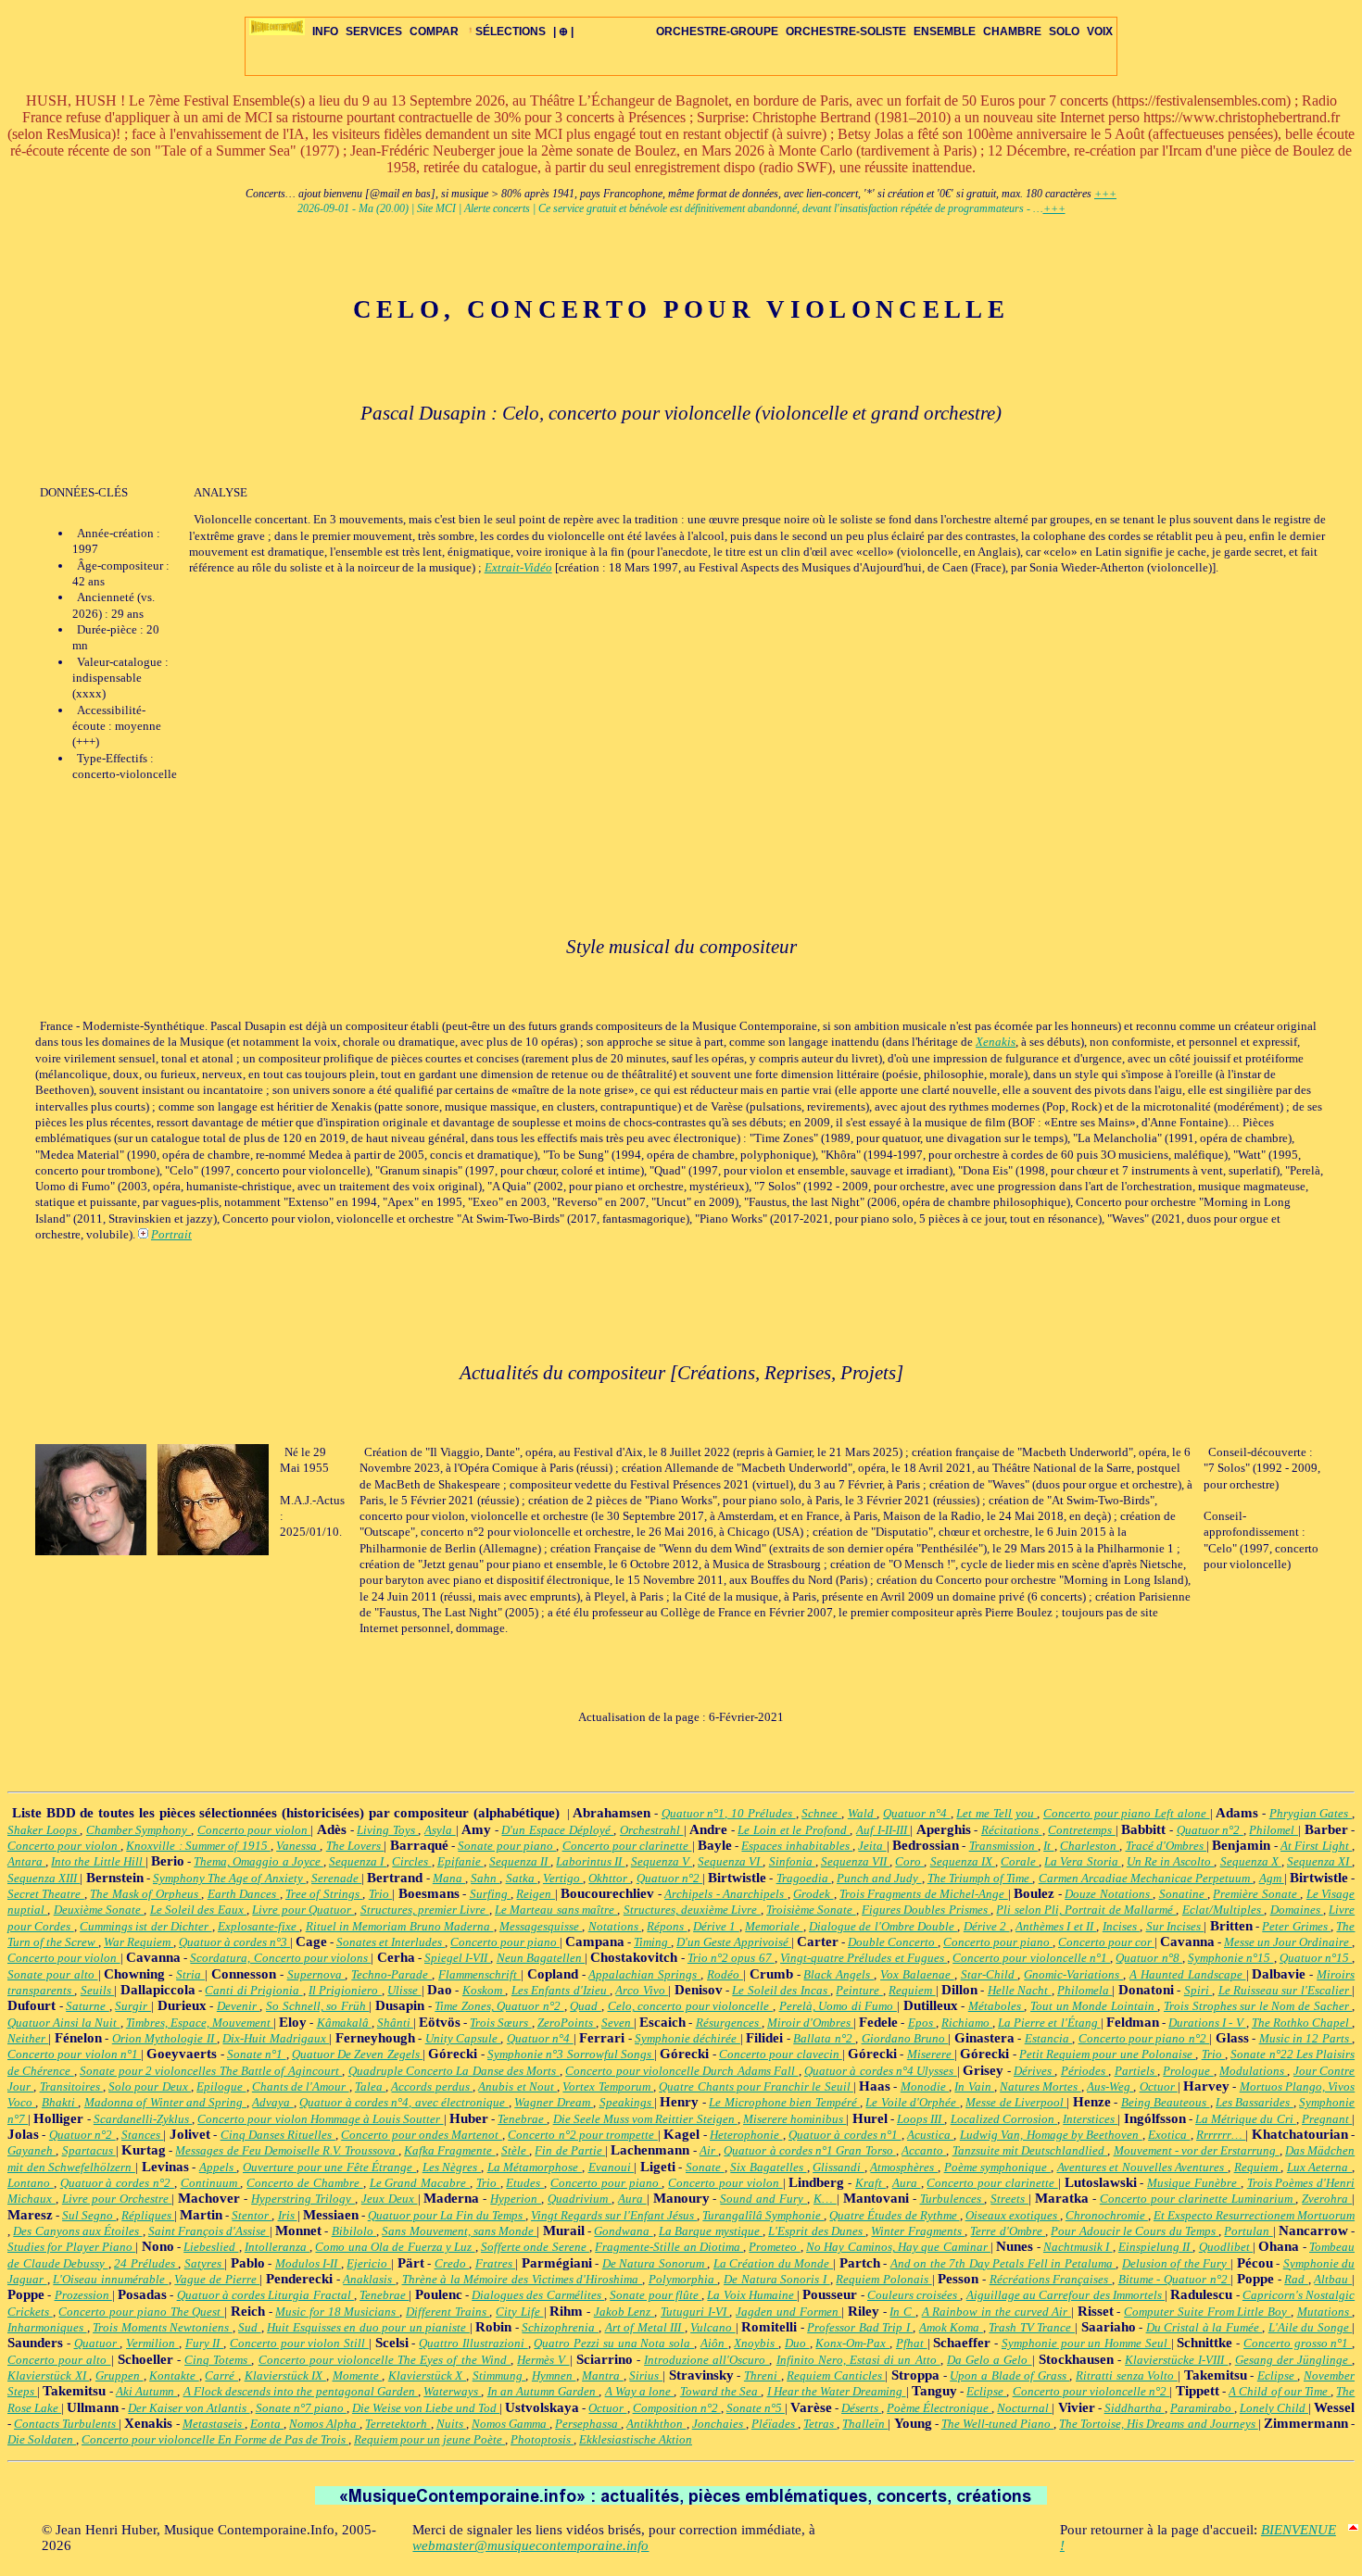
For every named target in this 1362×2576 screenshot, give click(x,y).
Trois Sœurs (500, 2023)
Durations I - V (1207, 2023)
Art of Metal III (645, 2327)
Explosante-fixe (259, 1926)
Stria (190, 1974)
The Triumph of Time (980, 1878)
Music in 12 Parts (1306, 2038)
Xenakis (996, 1042)
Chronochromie (1107, 2215)
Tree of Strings (324, 1894)
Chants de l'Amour (301, 2086)
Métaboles (996, 2006)
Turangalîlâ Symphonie (763, 2215)
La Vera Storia (1082, 1861)
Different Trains (448, 2312)
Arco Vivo (642, 1990)
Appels (218, 2167)
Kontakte (174, 2375)
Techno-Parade (391, 1974)
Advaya (272, 2102)
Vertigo (563, 1878)
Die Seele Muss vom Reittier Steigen (645, 2119)
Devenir (239, 2006)
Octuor (1159, 2086)
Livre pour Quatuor (303, 1910)
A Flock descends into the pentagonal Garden (301, 2391)
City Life (519, 2312)
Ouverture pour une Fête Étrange (329, 2167)
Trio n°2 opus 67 (731, 1958)
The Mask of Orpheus (145, 1894)
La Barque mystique (711, 2231)
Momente (358, 2375)
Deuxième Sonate (99, 1910)
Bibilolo (354, 2231)
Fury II (205, 2343)
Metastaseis (214, 2424)
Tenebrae (522, 2119)
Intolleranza (277, 2247)
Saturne (88, 2006)
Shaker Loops (44, 1830)
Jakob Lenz (624, 2312)
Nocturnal (1024, 2408)
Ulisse (404, 1990)
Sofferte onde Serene (535, 2247)
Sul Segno (89, 2215)
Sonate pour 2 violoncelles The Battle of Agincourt (211, 2071)
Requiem (912, 1990)
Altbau (1333, 2279)
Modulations (1253, 2071)
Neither (28, 2038)
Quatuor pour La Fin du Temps (447, 2215)
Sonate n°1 (257, 2054)
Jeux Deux (390, 2199)
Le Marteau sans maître (556, 1910)
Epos (922, 2023)
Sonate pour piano (507, 1846)
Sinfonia (792, 1861)
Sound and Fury (763, 2199)
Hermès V (543, 2360)
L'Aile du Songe (1311, 2327)
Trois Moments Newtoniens (163, 2327)
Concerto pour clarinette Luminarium (1198, 2199)
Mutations (1325, 2312)
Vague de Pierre (217, 2279)
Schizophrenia (560, 2327)
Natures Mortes (1040, 2086)
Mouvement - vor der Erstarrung (1197, 2150)
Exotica (1169, 2135)
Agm (1272, 1878)
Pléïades (775, 2424)
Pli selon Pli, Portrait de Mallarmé (1086, 1910)
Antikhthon (656, 2424)
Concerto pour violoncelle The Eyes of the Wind (385, 2360)
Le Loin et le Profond (794, 1830)
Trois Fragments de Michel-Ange (924, 1894)
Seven (618, 2023)
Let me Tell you (996, 1813)
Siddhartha (1135, 2408)
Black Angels (839, 1974)
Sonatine (1183, 1894)
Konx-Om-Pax (852, 2343)
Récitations (1012, 1830)
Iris (288, 2215)
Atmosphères (904, 2167)
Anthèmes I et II (1056, 1926)
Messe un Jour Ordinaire (1288, 1942)
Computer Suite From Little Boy (1207, 2312)
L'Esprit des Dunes (817, 2231)
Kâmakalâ (344, 2023)
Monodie (925, 2086)
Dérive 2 (987, 1926)
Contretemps (1082, 1830)
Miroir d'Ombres (810, 2023)
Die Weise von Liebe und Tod (426, 2408)
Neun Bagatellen (541, 1958)
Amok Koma (951, 2327)
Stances (142, 2135)
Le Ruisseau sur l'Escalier (1286, 1990)
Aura (907, 2183)
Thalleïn (865, 2424)
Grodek (813, 1894)
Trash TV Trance (1032, 2327)
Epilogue (221, 2086)
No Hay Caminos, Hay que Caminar (898, 2247)
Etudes (525, 2183)
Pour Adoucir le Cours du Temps (1135, 2231)
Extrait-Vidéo (518, 567)
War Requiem (139, 1942)
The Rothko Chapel (1302, 2023)
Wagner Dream (554, 2102)
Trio (380, 1894)
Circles (411, 1861)
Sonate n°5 (756, 2408)
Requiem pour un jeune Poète (429, 2439)
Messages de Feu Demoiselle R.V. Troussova (286, 2150)
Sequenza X (1251, 1861)
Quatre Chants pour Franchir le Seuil (756, 2086)
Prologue (1188, 2071)
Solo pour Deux (150, 2086)
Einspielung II (1156, 2247)
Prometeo (774, 2247)
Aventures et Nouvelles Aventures (1143, 2167)
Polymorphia (683, 2279)
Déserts (861, 2408)
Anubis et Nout (517, 2086)
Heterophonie (746, 2135)
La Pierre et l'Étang (1049, 2023)
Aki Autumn (146, 2391)
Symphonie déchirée (687, 2038)
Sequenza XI (1319, 1861)
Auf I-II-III (883, 1830)
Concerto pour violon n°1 (74, 2054)
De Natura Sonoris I (777, 2279)
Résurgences (729, 2023)
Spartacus (89, 2150)
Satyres (205, 2263)
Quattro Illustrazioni (473, 2343)
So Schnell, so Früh (317, 2006)
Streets (1009, 2199)
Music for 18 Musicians (337, 2312)
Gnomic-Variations (1073, 1974)
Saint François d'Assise (209, 2231)
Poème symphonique (997, 2167)
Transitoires (71, 2086)
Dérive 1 (716, 1926)
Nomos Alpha (324, 2424)
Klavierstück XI (48, 2375)
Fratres (496, 2263)
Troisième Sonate (811, 1910)
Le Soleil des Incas (781, 1990)
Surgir (133, 2006)
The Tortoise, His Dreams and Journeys (1159, 2424)
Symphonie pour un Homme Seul (1086, 2343)
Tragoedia (804, 1878)
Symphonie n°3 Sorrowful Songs (571, 2054)
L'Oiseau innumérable (110, 2279)
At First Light (1316, 1846)
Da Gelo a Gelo (990, 2360)
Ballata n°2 (824, 2038)
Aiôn (714, 2343)
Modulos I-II (308, 2263)
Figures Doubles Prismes (926, 1910)
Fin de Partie (570, 2150)
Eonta (267, 2424)
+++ (1105, 194)
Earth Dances (244, 1894)
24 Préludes (146, 2263)
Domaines (1297, 1910)
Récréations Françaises (1051, 2279)
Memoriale (774, 1926)
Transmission (1003, 1846)
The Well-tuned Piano (997, 2424)
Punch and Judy (879, 1878)
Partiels (1136, 2071)
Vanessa (298, 1846)
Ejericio (369, 2263)
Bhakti (60, 2102)
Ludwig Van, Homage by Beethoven (1051, 2135)
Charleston (1090, 1846)
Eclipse (1278, 2375)
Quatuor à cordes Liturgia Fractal (265, 2295)
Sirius (646, 2375)
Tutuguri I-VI (695, 2312)
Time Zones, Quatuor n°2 (499, 2006)
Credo (452, 2263)
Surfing (490, 1894)
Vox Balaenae (917, 1974)
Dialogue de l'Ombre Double (883, 1926)
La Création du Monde (773, 2263)
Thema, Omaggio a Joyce (259, 1861)
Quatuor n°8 (1148, 1958)
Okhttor (609, 1878)
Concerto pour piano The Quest (141, 2312)
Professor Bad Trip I (860, 2327)
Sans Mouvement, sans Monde (459, 2231)
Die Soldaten (42, 2439)
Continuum (211, 2183)
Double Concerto (893, 1942)
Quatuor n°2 (1210, 1830)
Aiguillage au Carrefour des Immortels (1066, 2295)
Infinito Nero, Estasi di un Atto (858, 2360)
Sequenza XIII (44, 1878)
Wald (863, 1813)
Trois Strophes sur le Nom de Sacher (1258, 2006)
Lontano (31, 2183)
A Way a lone (640, 2391)
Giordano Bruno (905, 2038)
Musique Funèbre (1194, 2183)
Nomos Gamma (511, 2424)
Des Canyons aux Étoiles (77, 2231)
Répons (667, 1926)
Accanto (924, 2150)
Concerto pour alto (59, 2360)
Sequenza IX (963, 1861)
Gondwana (623, 2231)
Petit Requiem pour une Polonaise (1107, 2054)
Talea (370, 2086)
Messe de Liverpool (1016, 2102)
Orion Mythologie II (164, 2038)
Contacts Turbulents (66, 2424)
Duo (797, 2343)
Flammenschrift (479, 1974)
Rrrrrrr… (1221, 2135)
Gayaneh (32, 2150)
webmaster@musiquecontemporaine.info (530, 2545)
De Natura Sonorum (655, 2263)
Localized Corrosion (1004, 2119)
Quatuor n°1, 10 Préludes (729, 1813)
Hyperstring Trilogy (303, 2199)
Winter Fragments (918, 2231)
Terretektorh (397, 2424)
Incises (1121, 1926)
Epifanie (460, 1861)
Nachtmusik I (1078, 2247)
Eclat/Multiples (1223, 1910)
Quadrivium (580, 2199)
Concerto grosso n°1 (1298, 2343)
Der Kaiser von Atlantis (189, 2408)
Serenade (336, 1878)
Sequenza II (520, 1861)
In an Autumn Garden (543, 2391)
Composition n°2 (677, 2408)
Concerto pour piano (505, 1942)
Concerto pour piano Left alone (1127, 1813)
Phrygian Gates (1311, 1813)
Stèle (515, 2150)
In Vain (974, 2086)
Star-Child (990, 1974)
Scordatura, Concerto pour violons (280, 1958)
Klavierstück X (427, 2375)
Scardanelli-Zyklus (143, 2119)
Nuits (451, 2424)
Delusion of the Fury (1176, 2263)
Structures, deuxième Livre (692, 1910)
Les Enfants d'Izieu (561, 1990)
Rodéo (725, 1974)
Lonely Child (1274, 2408)
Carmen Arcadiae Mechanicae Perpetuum (1146, 1878)
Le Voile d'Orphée (912, 2102)
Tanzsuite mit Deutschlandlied (1030, 2150)
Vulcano (713, 2327)
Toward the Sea (721, 2391)
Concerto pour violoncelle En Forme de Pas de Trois (215, 2439)
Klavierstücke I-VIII (1176, 2360)
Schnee (821, 1813)
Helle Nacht (1020, 1990)
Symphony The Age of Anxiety (229, 1878)
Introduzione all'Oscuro (706, 2360)
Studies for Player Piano (71, 2247)
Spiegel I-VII (457, 1958)
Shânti (395, 2023)
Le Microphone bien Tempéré (784, 2102)
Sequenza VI (730, 1861)
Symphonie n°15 (1230, 1958)
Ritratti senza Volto (1127, 2375)
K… (825, 2199)
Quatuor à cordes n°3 (234, 1942)
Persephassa (588, 2424)
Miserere (931, 2054)
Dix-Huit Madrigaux (276, 2038)
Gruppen (120, 2375)
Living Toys (387, 1830)
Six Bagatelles (768, 2167)
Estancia (1048, 2038)
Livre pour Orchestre (117, 2199)
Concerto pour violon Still (299, 2343)
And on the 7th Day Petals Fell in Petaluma (1003, 2263)
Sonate (705, 2167)
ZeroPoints (567, 2023)
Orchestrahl (652, 1830)
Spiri (1198, 1990)
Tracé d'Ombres (1167, 1846)
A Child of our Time (1280, 2391)
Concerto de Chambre (304, 2183)
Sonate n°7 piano (301, 2408)
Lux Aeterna (1319, 2167)
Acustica (930, 2135)
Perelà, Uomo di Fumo (838, 2006)
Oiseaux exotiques (1013, 2215)
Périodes (1085, 2071)
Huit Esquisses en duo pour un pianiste (368, 2327)
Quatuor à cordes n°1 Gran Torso (809, 2150)
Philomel (1274, 1830)
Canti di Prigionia (253, 1990)
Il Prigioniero (345, 1990)
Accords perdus (432, 2086)
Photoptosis (542, 2439)
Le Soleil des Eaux (198, 1910)
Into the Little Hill (98, 1861)
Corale (1020, 1861)
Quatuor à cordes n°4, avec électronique (404, 2102)
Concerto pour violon (254, 1830)
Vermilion (152, 2343)
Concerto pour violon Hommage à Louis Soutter (320, 2119)
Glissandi (839, 2167)
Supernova (316, 1974)
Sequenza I (358, 1861)
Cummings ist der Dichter (145, 1926)
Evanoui (612, 2167)
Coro (909, 1861)
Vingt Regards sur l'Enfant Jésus (614, 2215)
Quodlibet (1226, 2247)
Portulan (1248, 2231)
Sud (250, 2327)
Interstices (1090, 2119)
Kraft (870, 2183)
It (1048, 1846)
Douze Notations (1109, 1894)
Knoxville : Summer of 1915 (198, 1846)
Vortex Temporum (608, 2086)
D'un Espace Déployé (557, 1830)
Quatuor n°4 (916, 1813)
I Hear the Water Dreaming (837, 2391)
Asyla (440, 1830)
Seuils (97, 1990)
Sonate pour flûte (656, 2295)
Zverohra (1327, 2199)
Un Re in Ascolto (1171, 1861)
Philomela (1085, 1990)
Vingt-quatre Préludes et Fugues (864, 1958)
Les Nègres (452, 2167)
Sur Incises (1175, 1926)
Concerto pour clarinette (627, 1846)
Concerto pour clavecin (781, 2054)
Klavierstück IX (285, 2375)
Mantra (603, 2375)
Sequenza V (662, 1861)
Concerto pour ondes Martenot (422, 2135)
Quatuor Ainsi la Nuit (64, 2023)
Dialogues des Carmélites (538, 2295)
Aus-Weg (1110, 2086)
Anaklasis (369, 2279)
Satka (522, 1878)
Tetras (820, 2424)
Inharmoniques (47, 2327)
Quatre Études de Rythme (894, 2215)
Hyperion (516, 2199)
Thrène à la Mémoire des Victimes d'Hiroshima (523, 2279)
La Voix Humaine (752, 2295)
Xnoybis (756, 2343)
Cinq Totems (218, 2360)
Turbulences (952, 2199)
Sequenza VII (855, 1861)
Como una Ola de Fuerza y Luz (395, 2247)
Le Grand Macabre (420, 2183)
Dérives (1034, 2071)
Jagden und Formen (788, 2312)
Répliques (148, 2215)
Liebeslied (211, 2247)
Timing (652, 1942)
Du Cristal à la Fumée (1204, 2327)
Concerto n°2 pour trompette (583, 2135)
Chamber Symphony (139, 1830)
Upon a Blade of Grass (1009, 2375)
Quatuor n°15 (1316, 1958)
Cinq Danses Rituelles (278, 2135)
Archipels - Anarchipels (725, 1894)
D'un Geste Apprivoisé (734, 1942)
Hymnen (554, 2375)
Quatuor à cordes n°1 (845, 2135)
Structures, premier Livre (425, 1910)
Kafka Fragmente (449, 2150)
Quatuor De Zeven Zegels (357, 2054)
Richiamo (967, 2023)
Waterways (452, 2391)
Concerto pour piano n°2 (1144, 2038)
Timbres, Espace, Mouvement (200, 2023)
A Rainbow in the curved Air (996, 2312)
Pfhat (912, 2343)
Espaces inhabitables (797, 1846)
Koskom (484, 1990)
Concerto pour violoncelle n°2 (1091, 2391)
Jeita (872, 1846)
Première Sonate (1256, 1894)
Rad (1296, 2279)
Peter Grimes (1296, 1926)
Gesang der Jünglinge (1294, 2360)
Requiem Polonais (883, 2279)
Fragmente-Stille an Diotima (669, 2247)
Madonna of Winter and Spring (165, 2102)
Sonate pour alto (53, 1974)
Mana (449, 1878)
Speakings (627, 2102)
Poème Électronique (939, 2408)
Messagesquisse (541, 1926)
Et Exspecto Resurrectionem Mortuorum (1254, 2215)
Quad (586, 2006)
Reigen (535, 1894)
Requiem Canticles (836, 2375)
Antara (26, 1861)
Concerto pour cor (1106, 1942)
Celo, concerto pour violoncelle (690, 2006)
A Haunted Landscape (1188, 1974)
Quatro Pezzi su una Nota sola (614, 2343)
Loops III (921, 2119)
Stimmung (499, 2375)
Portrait (171, 1234)
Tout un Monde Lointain (1094, 2006)
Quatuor (97, 2343)
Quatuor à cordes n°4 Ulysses (881, 2071)
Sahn (485, 1878)
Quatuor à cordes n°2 (117, 2183)
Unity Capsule (463, 2038)
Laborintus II (590, 1861)
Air (709, 2150)
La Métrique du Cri (1246, 2119)
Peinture (859, 1990)
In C (902, 2312)
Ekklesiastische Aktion (636, 2439)
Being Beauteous (1166, 2102)
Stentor (252, 2215)
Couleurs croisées (914, 2295)
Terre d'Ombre (1008, 2231)
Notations (615, 1926)
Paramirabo (1202, 2408)
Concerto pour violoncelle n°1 (1031, 1958)
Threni (763, 2375)
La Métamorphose (535, 2167)
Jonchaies (719, 2424)
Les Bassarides (1255, 2102)
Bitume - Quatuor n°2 (1175, 2279)
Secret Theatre (46, 1894)
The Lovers (355, 1846)
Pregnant (1327, 2119)
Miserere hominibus (794, 2119)
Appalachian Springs (644, 1974)
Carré (221, 2375)
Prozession (83, 2295)
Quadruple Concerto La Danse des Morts (454, 2071)
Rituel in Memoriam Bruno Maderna (400, 1926)
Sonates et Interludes (391, 1942)
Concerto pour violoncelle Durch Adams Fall (681, 2071)
